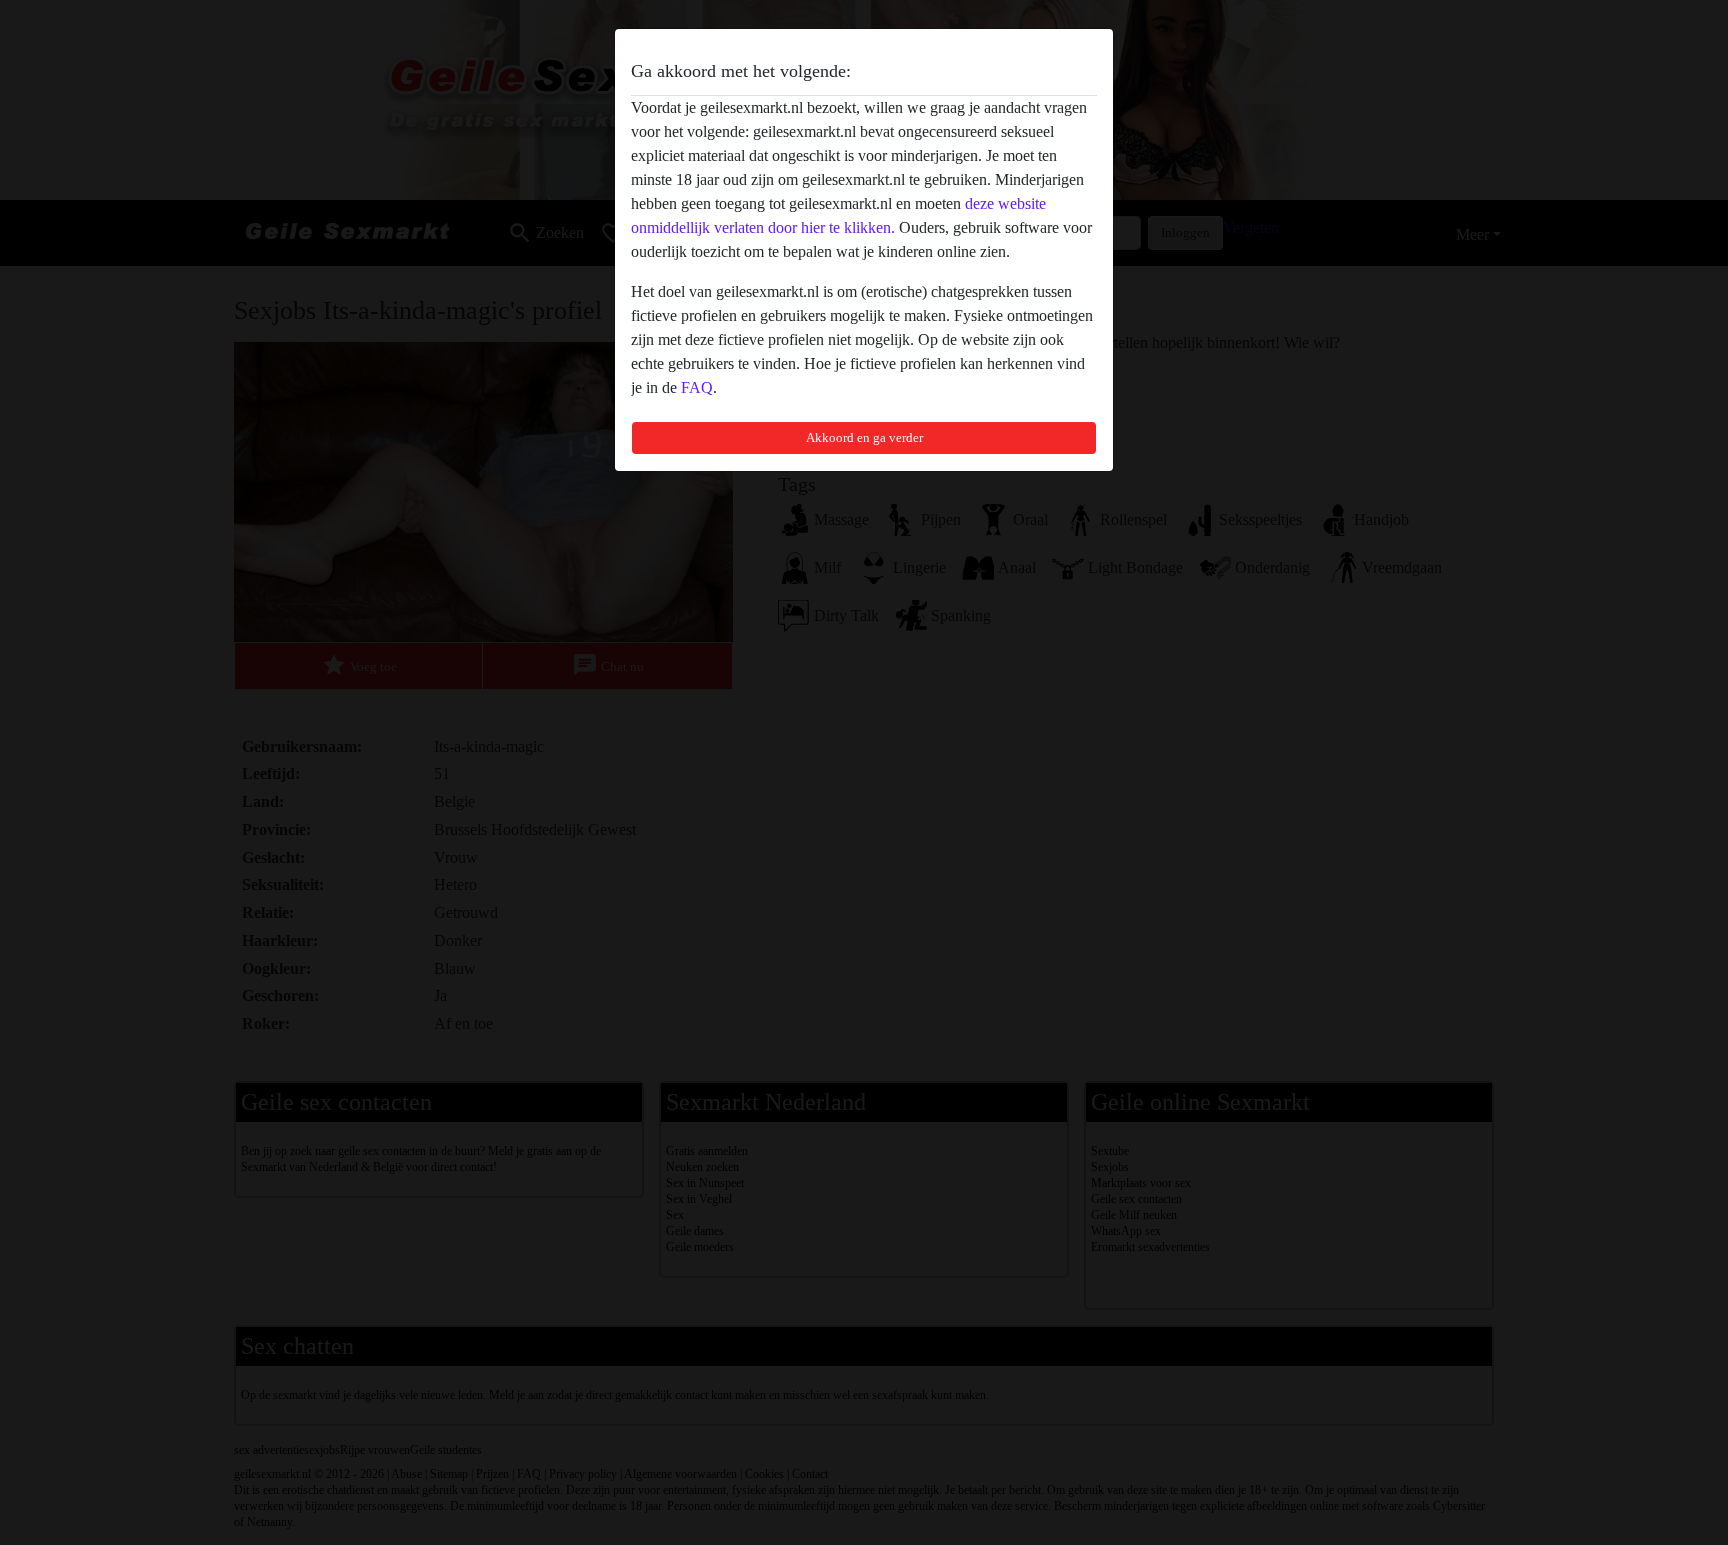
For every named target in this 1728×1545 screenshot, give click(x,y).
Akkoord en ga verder (864, 437)
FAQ (697, 387)
